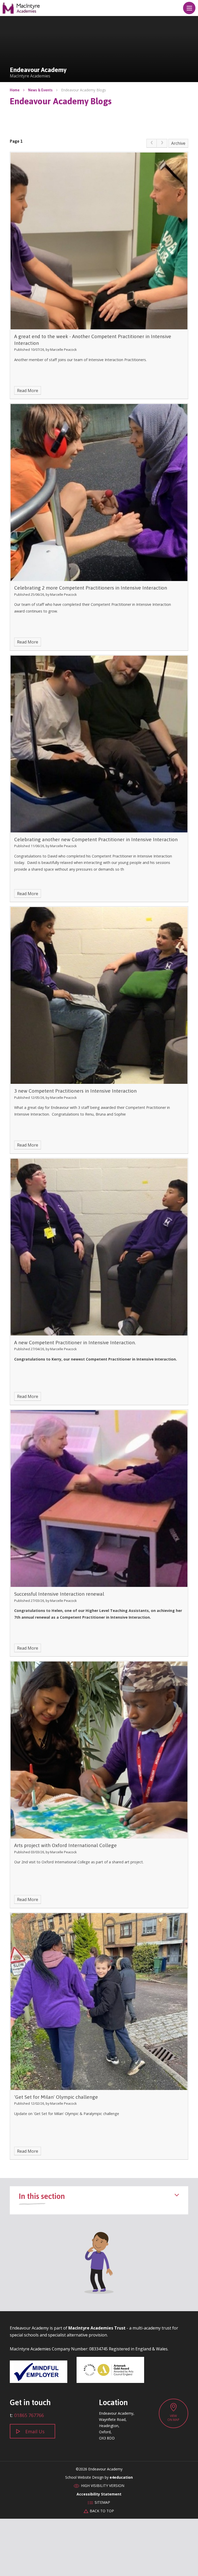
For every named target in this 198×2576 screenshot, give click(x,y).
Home (15, 90)
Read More (28, 391)
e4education (121, 2477)
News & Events (40, 90)
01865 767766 (29, 2415)
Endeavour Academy (21, 8)
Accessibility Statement (99, 2494)
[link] (152, 143)
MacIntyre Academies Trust (97, 2328)
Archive (178, 143)
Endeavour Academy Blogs (84, 90)
